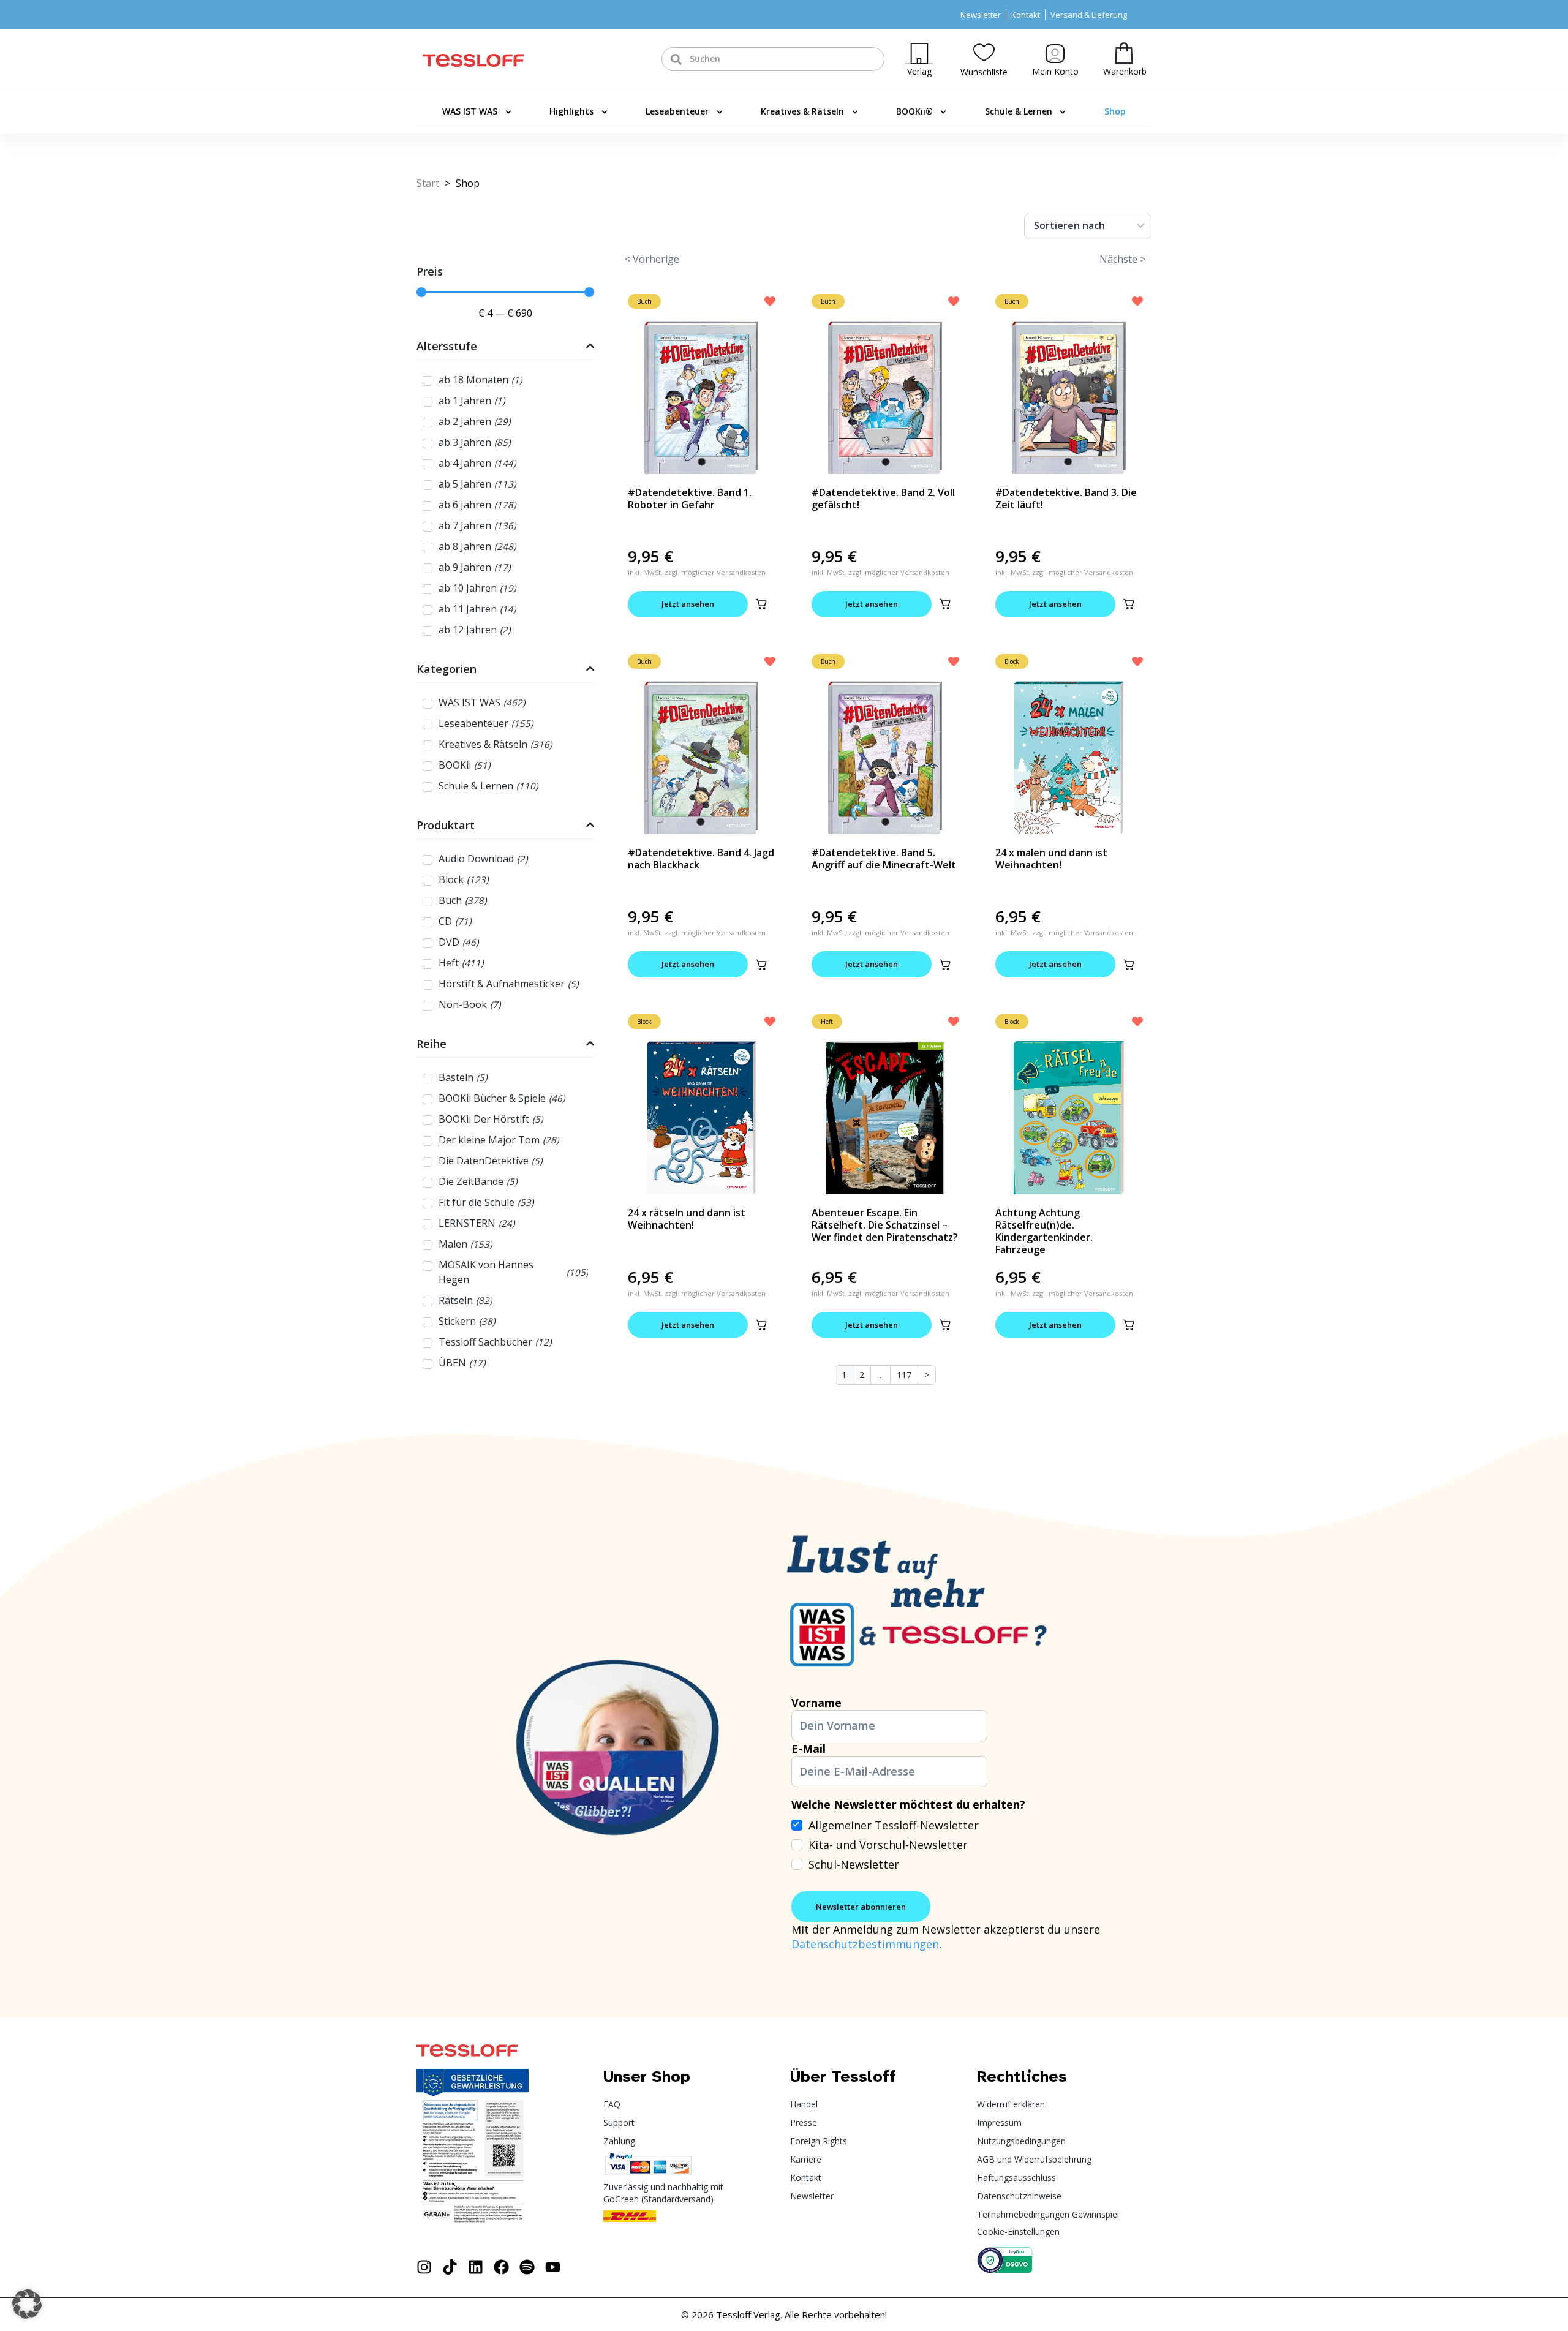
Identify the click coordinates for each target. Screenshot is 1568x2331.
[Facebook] (501, 2267)
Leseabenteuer (677, 111)
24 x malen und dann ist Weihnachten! (1051, 859)
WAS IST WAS (470, 111)
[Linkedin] (476, 2267)
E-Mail (809, 1749)
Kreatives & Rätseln (802, 111)
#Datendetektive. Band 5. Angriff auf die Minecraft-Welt (884, 859)
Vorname (816, 1703)
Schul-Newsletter (854, 1864)
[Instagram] (424, 2267)
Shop (1115, 111)
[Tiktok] (450, 2267)
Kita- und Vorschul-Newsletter (888, 1845)
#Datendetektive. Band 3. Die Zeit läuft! (1066, 499)
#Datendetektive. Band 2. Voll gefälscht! (883, 499)
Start (428, 183)
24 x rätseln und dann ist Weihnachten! (687, 1219)
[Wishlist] (984, 52)
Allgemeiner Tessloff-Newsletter (894, 1825)
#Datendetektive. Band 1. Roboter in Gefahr (690, 499)
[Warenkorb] (1124, 53)
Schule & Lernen (1019, 111)
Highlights (571, 111)
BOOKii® (914, 111)
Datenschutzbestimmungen (865, 1944)
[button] (761, 604)
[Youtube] (553, 2267)
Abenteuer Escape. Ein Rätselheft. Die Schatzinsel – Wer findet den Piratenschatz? (885, 1225)
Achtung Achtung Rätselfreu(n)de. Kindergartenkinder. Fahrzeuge (1044, 1231)
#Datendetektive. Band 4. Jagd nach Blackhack (701, 859)
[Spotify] (527, 2267)
